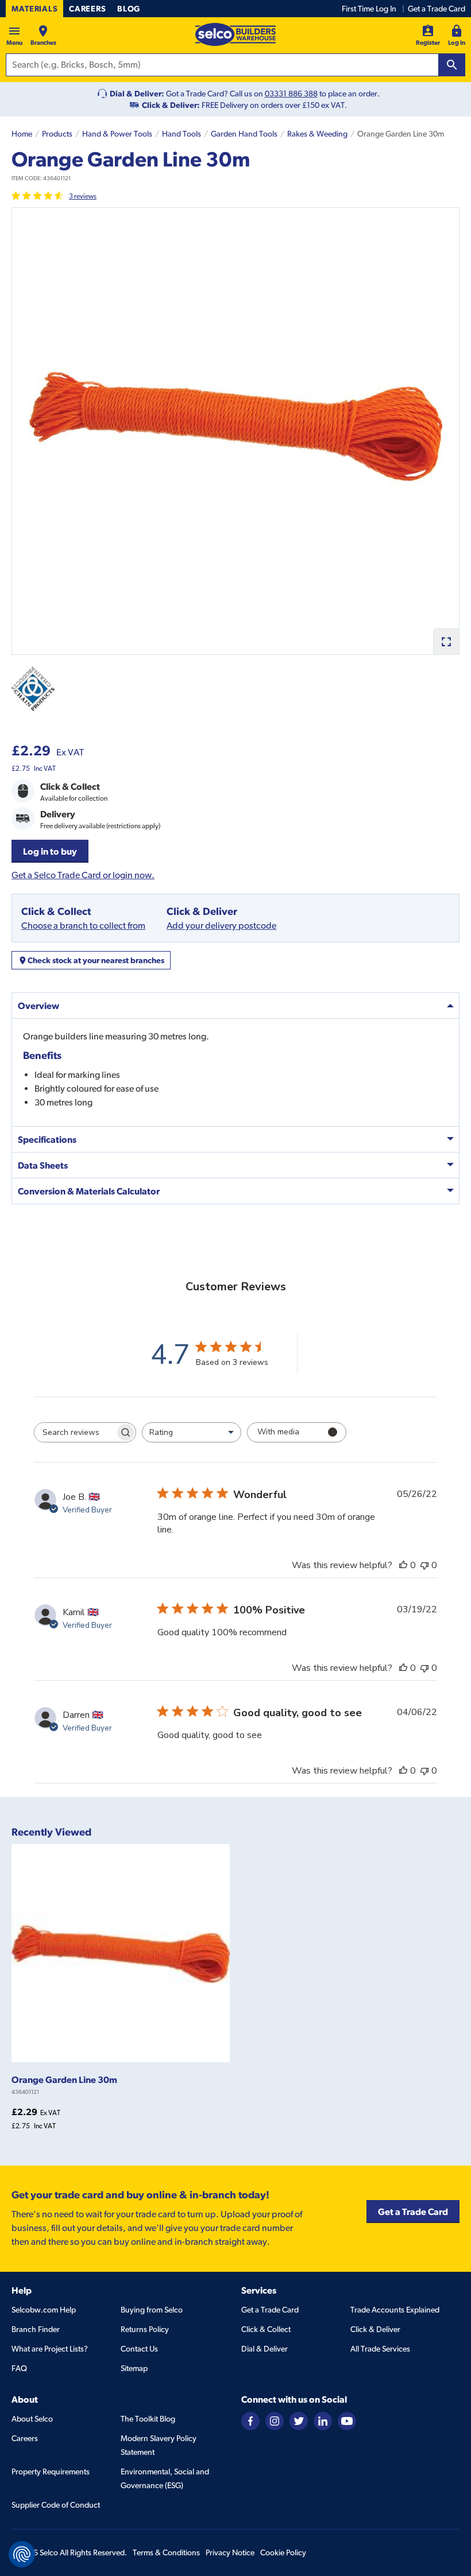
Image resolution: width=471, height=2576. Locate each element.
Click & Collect (266, 2329)
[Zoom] (446, 641)
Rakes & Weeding (317, 134)
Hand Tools (182, 134)
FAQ (19, 2368)
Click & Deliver (375, 2329)
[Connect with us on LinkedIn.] (323, 2420)
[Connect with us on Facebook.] (250, 2420)
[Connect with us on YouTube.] (347, 2420)
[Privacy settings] (22, 2554)
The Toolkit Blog (148, 2419)
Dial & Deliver (265, 2349)
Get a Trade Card (437, 9)
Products (57, 134)
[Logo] (235, 34)
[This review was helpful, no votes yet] (403, 1565)
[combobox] (192, 1432)
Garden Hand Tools (244, 134)
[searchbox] (75, 1432)
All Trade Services (380, 2349)
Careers (87, 9)
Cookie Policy (283, 2552)
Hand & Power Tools (117, 134)
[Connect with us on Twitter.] (299, 2420)
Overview (38, 1006)
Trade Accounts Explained (395, 2310)
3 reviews (83, 196)
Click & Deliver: (171, 105)
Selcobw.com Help (44, 2310)
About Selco (32, 2419)
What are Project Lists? (50, 2349)
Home (22, 134)
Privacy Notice (230, 2552)
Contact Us (139, 2349)
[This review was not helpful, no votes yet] (424, 1565)
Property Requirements (51, 2472)
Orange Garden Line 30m (64, 2080)
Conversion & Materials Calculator (89, 1191)
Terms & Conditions (166, 2552)
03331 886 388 (291, 94)
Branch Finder (36, 2329)
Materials (34, 9)
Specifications (47, 1139)
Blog (129, 9)
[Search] (452, 65)
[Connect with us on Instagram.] (275, 2420)
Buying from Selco (152, 2310)
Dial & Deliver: (137, 94)
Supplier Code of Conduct (56, 2505)
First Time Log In (369, 9)
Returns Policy (145, 2329)
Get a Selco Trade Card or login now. (83, 875)
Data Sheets (43, 1165)
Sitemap (134, 2368)
